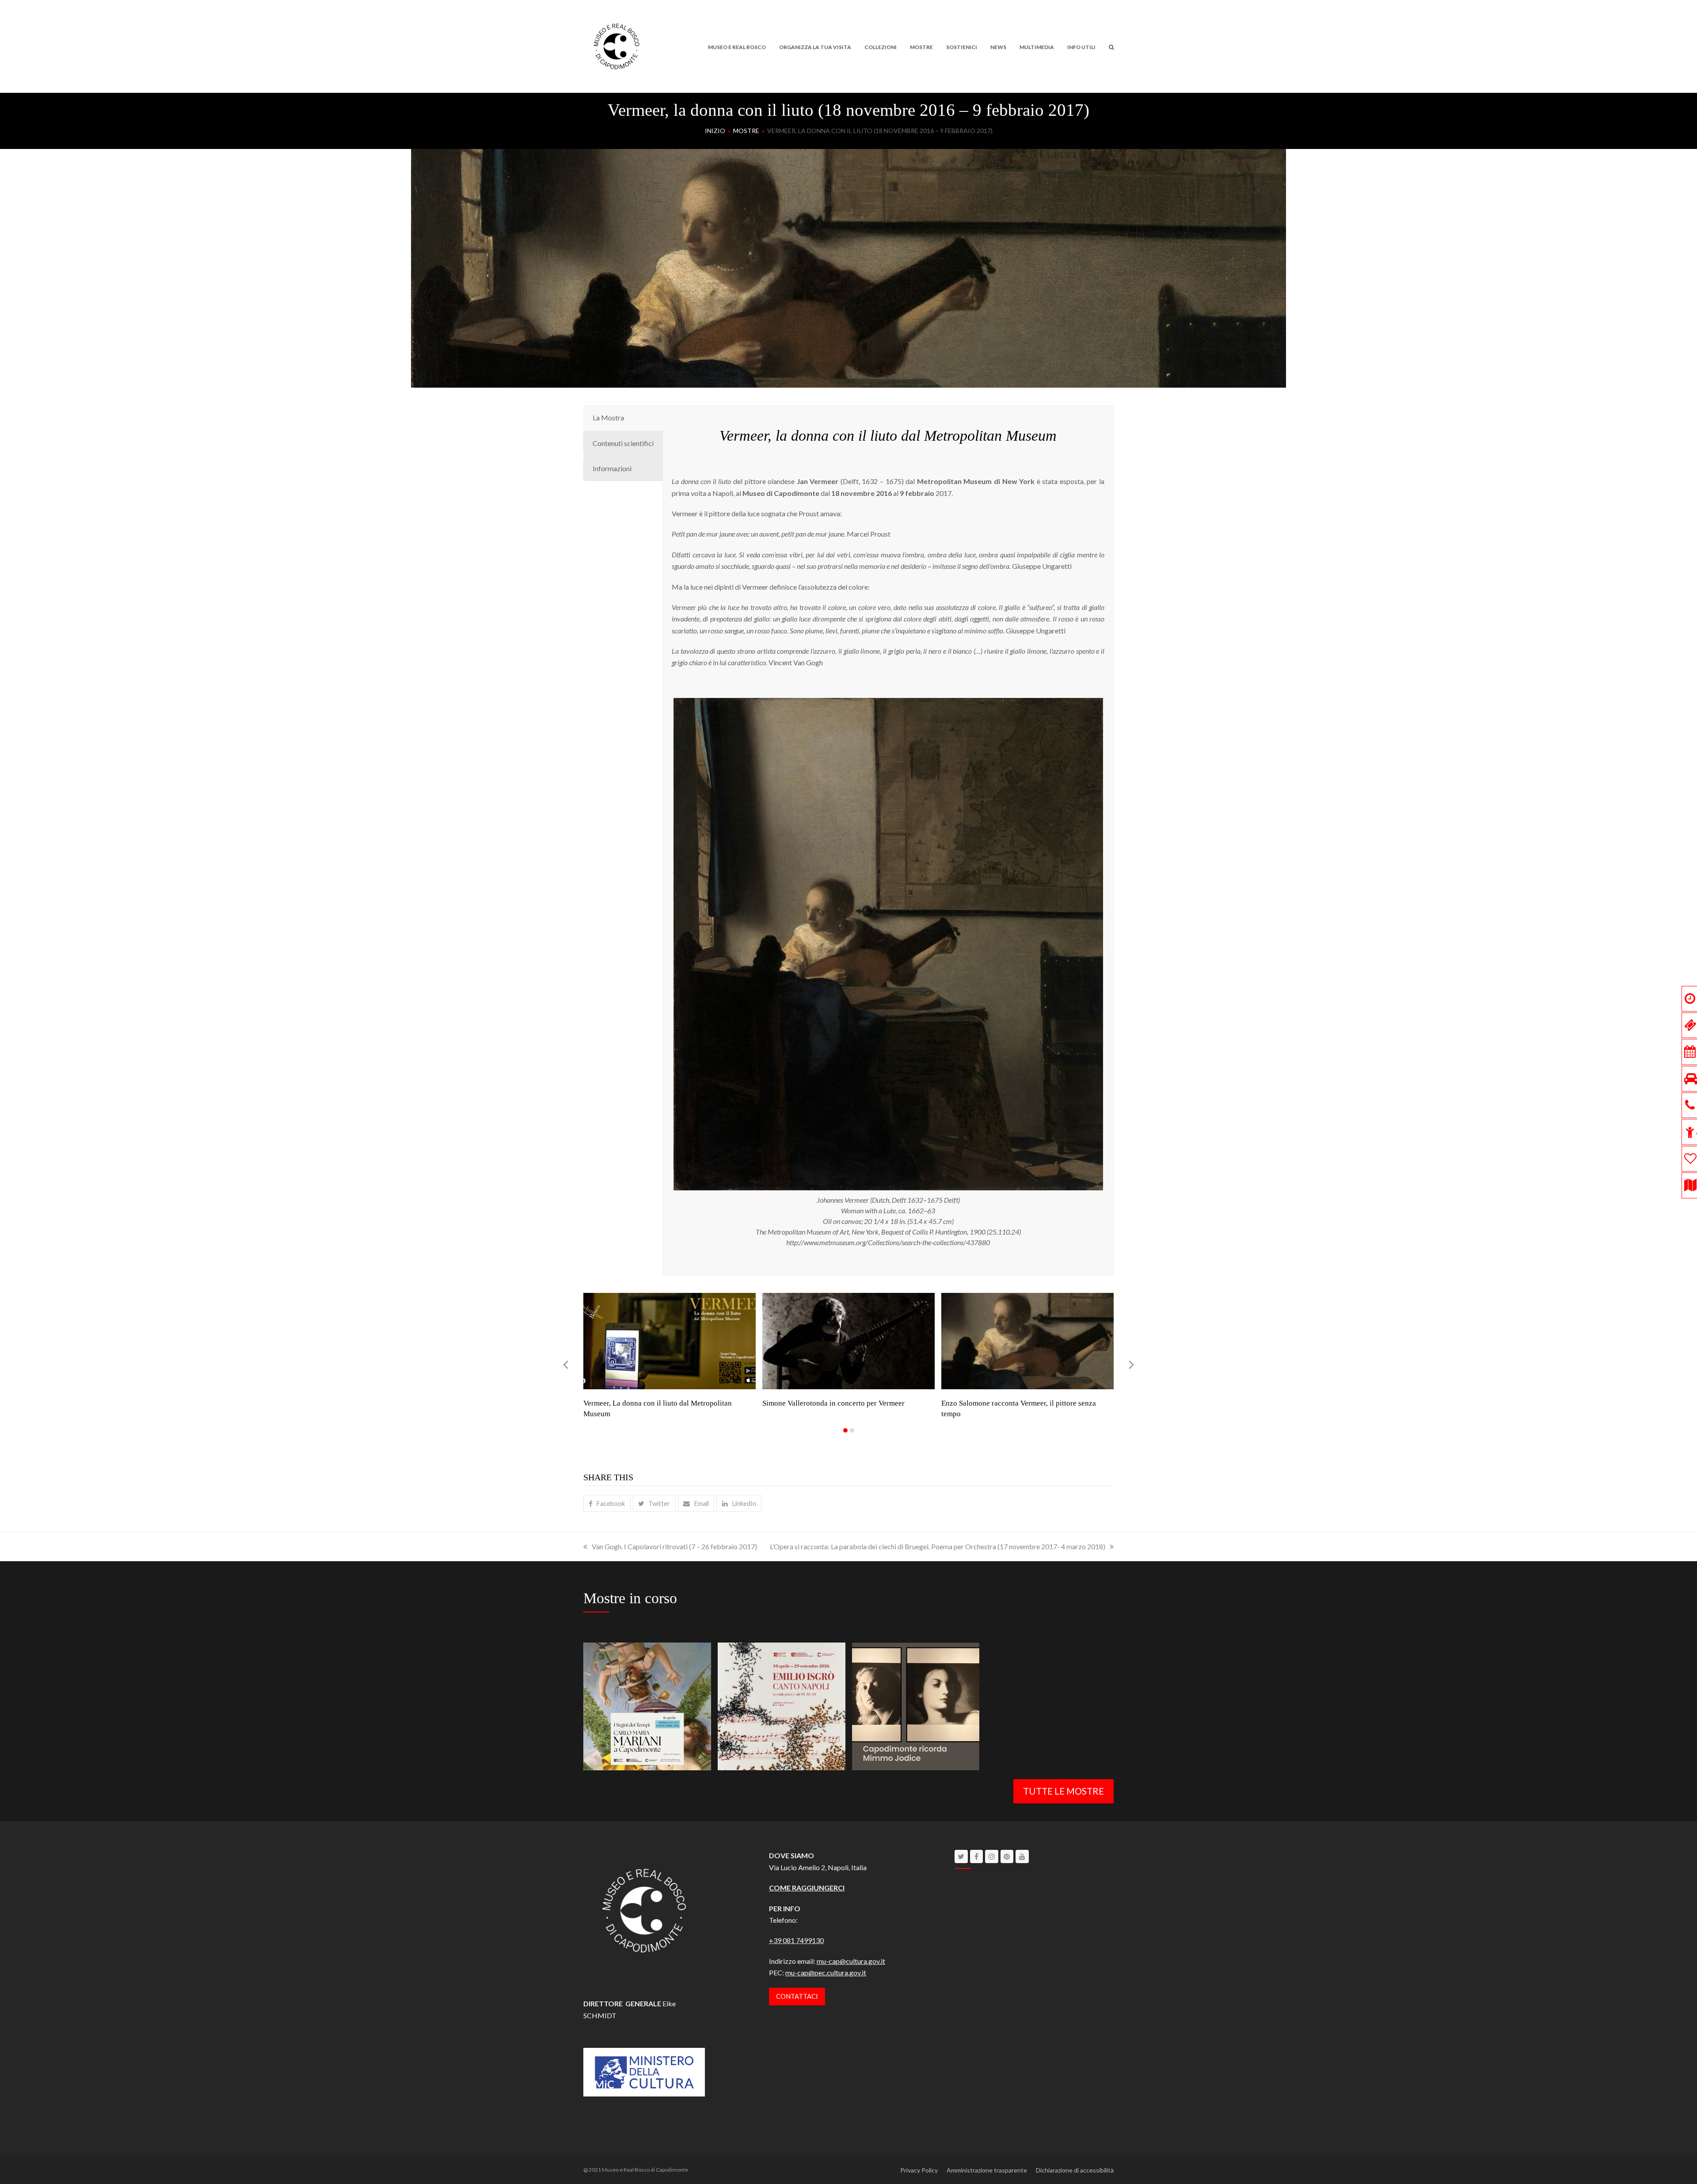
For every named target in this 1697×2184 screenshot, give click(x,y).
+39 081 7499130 (796, 1940)
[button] (1111, 46)
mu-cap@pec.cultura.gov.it (826, 1972)
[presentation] (566, 1365)
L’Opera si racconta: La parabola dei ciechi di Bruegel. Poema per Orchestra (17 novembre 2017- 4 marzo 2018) (938, 1546)
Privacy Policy (919, 2170)
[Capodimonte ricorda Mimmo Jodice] (916, 1705)
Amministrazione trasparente (987, 2170)
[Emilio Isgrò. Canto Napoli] (782, 1705)
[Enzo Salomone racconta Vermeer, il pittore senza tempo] (1027, 1340)
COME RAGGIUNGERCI (807, 1888)
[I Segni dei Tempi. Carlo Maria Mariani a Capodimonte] (647, 1705)
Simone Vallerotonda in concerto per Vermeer (833, 1403)
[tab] (623, 418)
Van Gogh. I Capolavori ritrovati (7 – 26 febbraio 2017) (674, 1546)
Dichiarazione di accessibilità (1075, 2170)
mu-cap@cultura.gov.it (851, 1961)
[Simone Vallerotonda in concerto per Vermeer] (848, 1340)
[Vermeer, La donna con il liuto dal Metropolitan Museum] (670, 1340)
